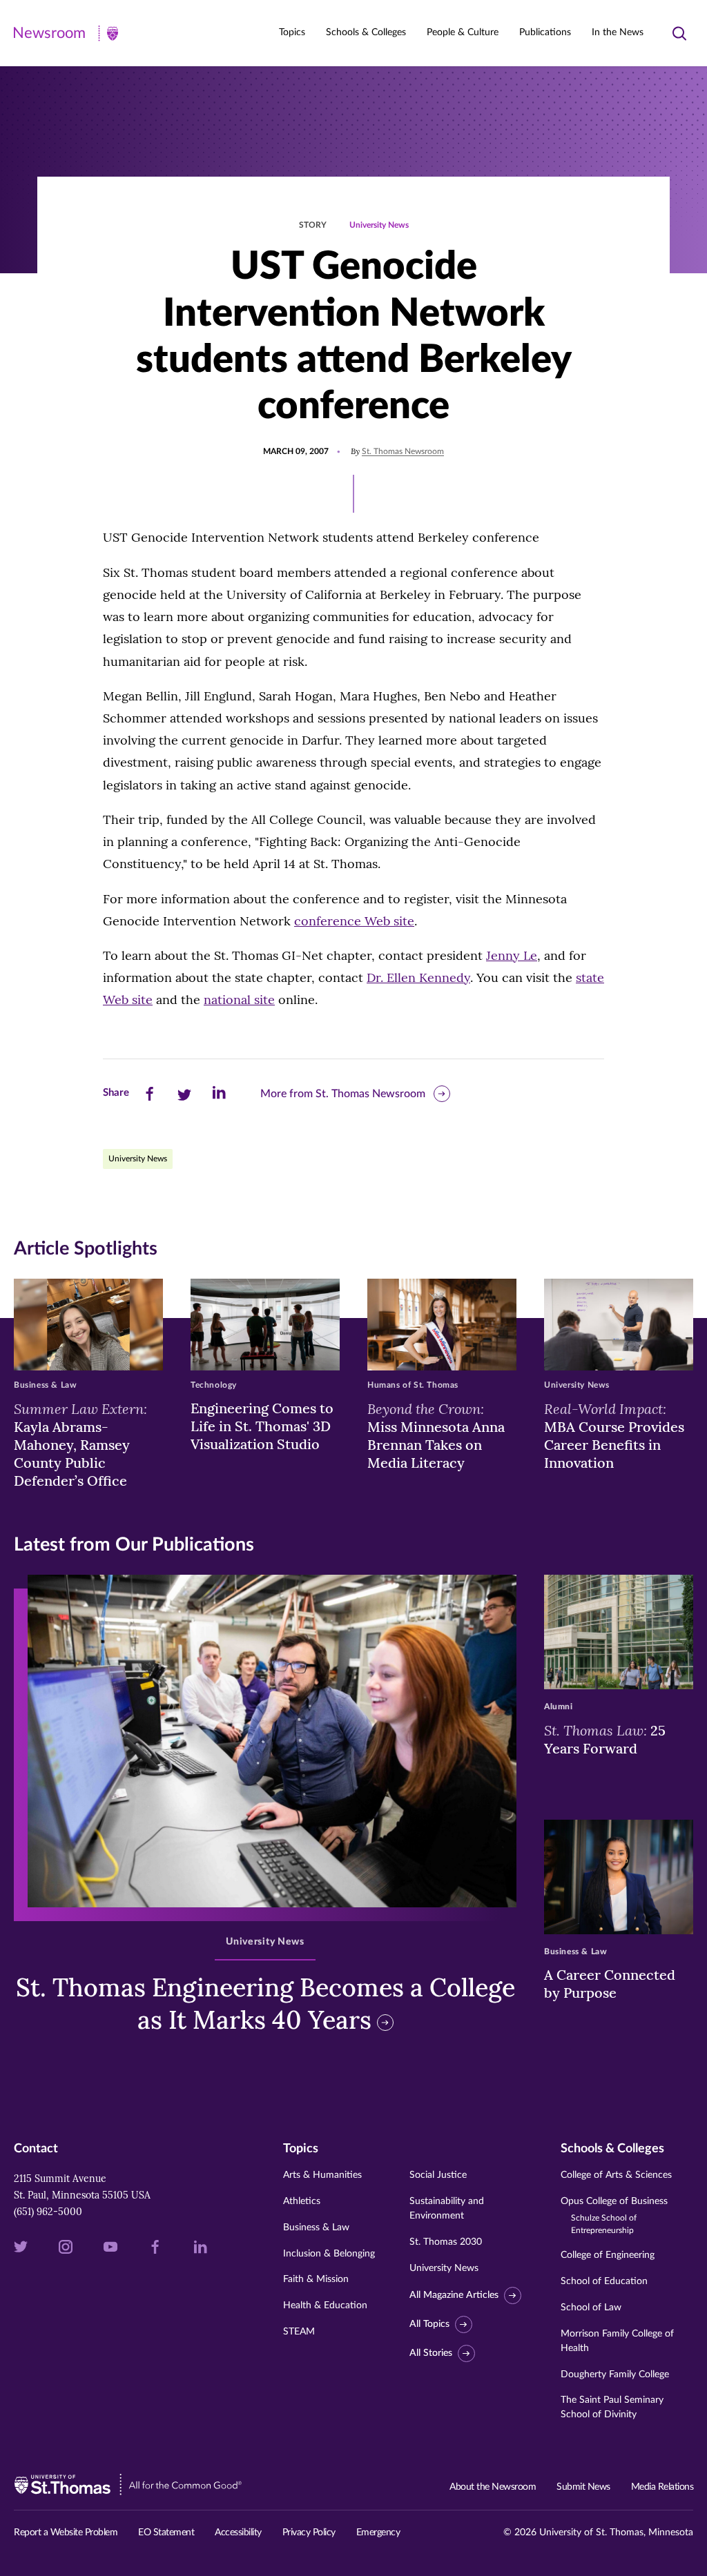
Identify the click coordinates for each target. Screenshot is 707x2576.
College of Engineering (608, 2255)
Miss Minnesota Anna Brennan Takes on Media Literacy (436, 1435)
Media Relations (662, 2487)
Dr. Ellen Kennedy (418, 977)
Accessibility (238, 2533)
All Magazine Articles (454, 2295)
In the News (618, 32)
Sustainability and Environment (447, 2209)
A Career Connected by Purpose (610, 1984)
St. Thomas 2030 (446, 2242)
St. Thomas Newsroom (403, 451)
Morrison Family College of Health (617, 2341)
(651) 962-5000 (48, 2212)
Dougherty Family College (615, 2375)
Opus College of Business (614, 2215)
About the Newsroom (493, 2487)
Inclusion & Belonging (329, 2254)
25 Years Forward (605, 1739)
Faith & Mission (316, 2279)
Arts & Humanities (322, 2175)
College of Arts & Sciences (616, 2175)
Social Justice (438, 2175)
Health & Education (325, 2305)
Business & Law (316, 2228)
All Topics (429, 2324)
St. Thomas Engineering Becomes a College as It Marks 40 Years (265, 2004)
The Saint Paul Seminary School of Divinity (612, 2407)
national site (239, 1000)
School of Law (591, 2308)
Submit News (583, 2487)
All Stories (431, 2353)
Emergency (378, 2533)
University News (379, 225)
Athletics (302, 2201)
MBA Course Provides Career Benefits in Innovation (614, 1435)
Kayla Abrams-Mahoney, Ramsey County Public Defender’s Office (80, 1444)
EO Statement (166, 2533)
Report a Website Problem (66, 2533)
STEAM (299, 2332)
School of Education (604, 2281)
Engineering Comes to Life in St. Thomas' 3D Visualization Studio (262, 1426)
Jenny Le (512, 955)
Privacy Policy (309, 2533)
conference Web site (354, 921)
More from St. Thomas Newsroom (343, 1094)
